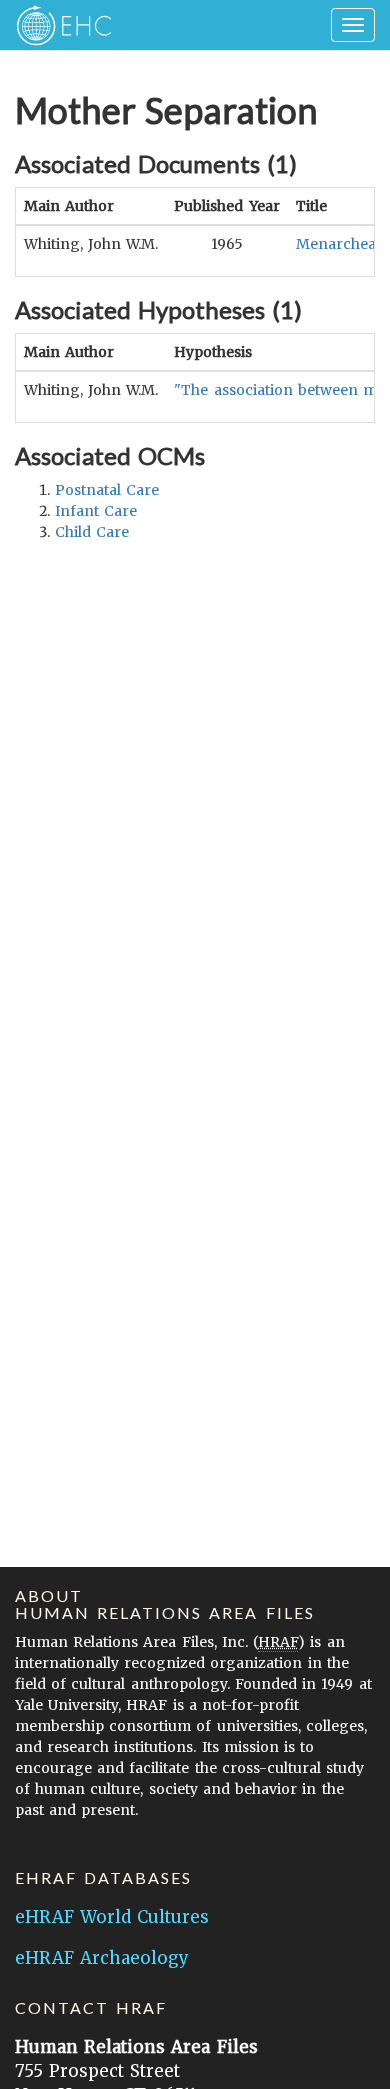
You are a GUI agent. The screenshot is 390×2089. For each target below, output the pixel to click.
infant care (96, 511)
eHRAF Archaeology (102, 1958)
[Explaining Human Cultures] (57, 25)
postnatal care (107, 490)
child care (92, 532)
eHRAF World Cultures (112, 1917)
